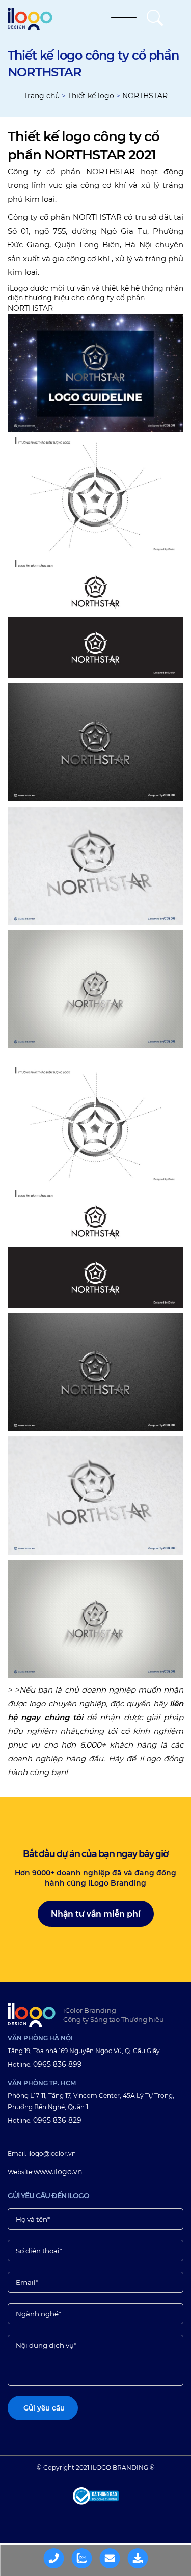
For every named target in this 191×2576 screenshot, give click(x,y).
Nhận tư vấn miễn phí (96, 1914)
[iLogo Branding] (32, 2015)
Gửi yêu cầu (116, 2557)
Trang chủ (42, 96)
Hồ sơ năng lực (144, 2557)
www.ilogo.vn (58, 2172)
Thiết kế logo (91, 96)
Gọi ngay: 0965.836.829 (61, 2557)
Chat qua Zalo (89, 2557)
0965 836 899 (58, 2064)
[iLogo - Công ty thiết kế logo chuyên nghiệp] (30, 27)
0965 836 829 (57, 2120)
